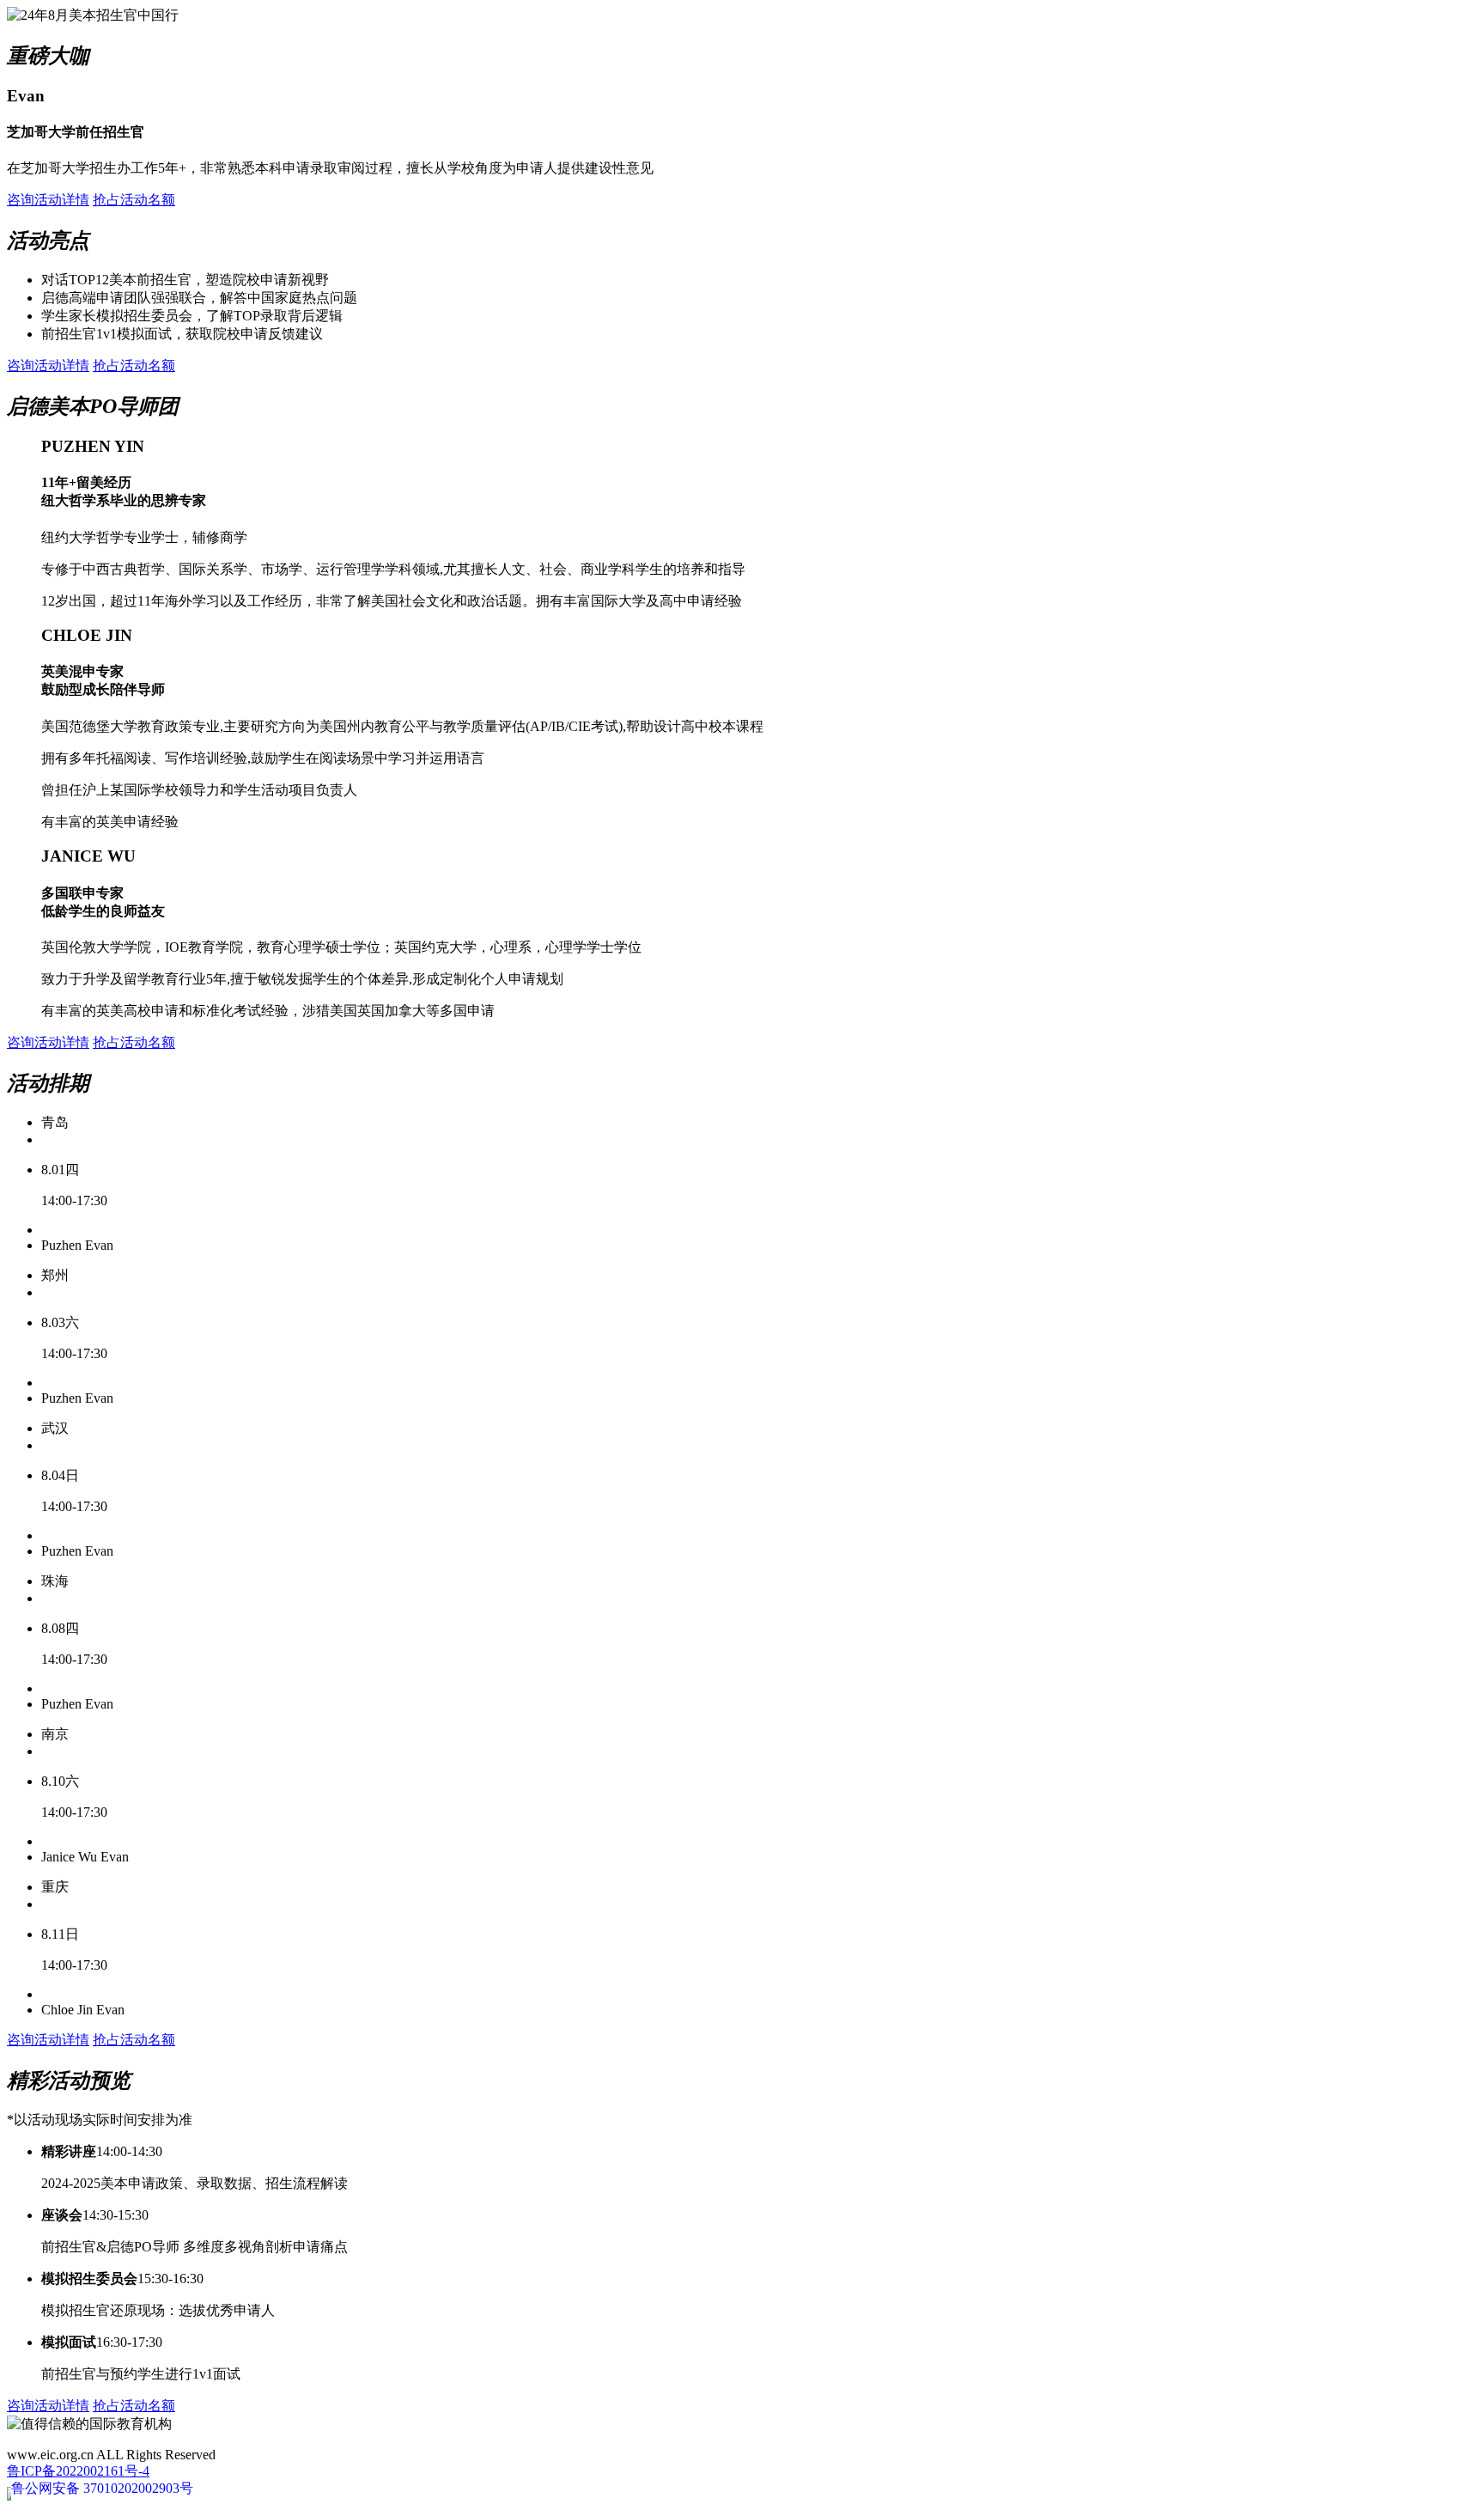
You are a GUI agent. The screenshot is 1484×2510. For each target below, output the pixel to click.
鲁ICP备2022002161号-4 (78, 2471)
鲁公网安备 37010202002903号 (102, 2488)
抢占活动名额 (134, 200)
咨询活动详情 (48, 200)
